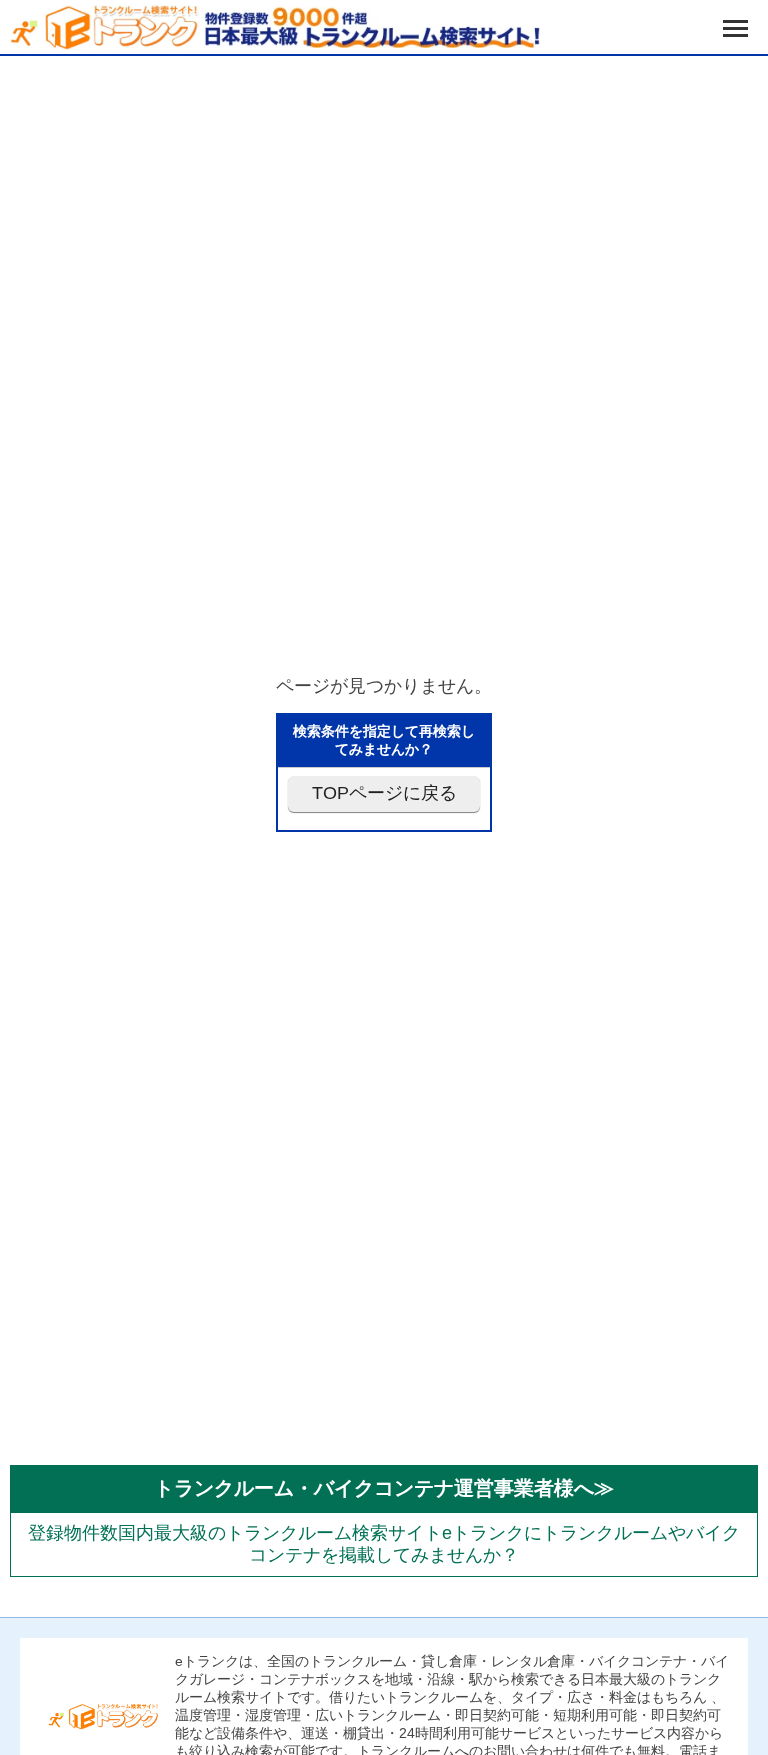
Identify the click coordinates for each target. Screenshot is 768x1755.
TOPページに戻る (384, 793)
